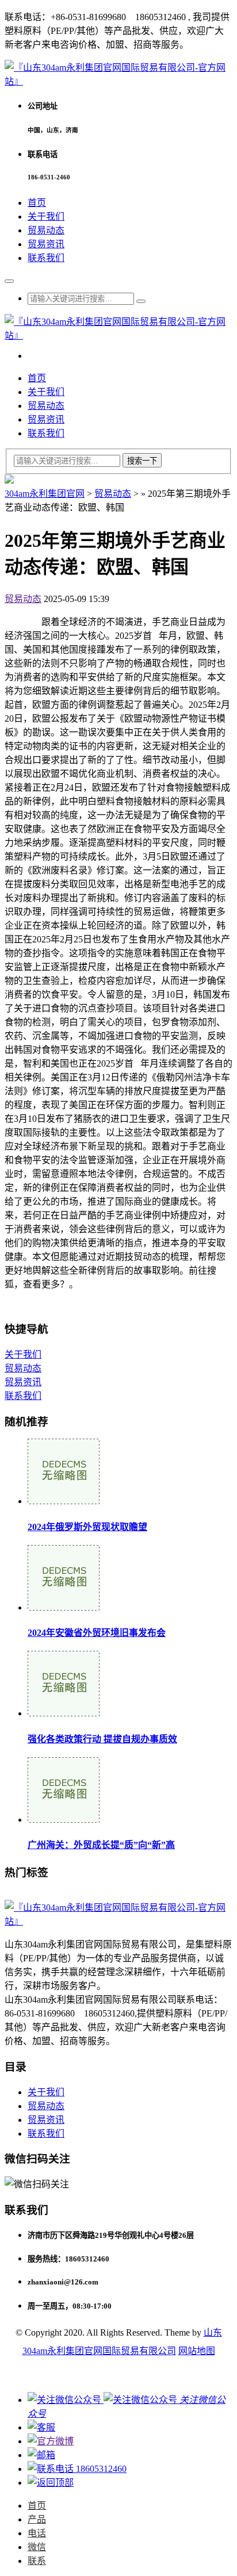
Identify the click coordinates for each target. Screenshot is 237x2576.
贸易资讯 (46, 244)
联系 (37, 2561)
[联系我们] (41, 2427)
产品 (37, 2519)
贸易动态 (46, 230)
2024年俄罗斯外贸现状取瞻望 (87, 1527)
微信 (37, 2547)
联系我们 (46, 258)
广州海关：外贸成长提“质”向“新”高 (101, 1845)
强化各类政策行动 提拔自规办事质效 (102, 1739)
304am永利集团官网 (45, 494)
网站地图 (197, 2351)
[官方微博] (51, 2441)
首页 (37, 203)
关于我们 (46, 216)
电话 (37, 2533)
